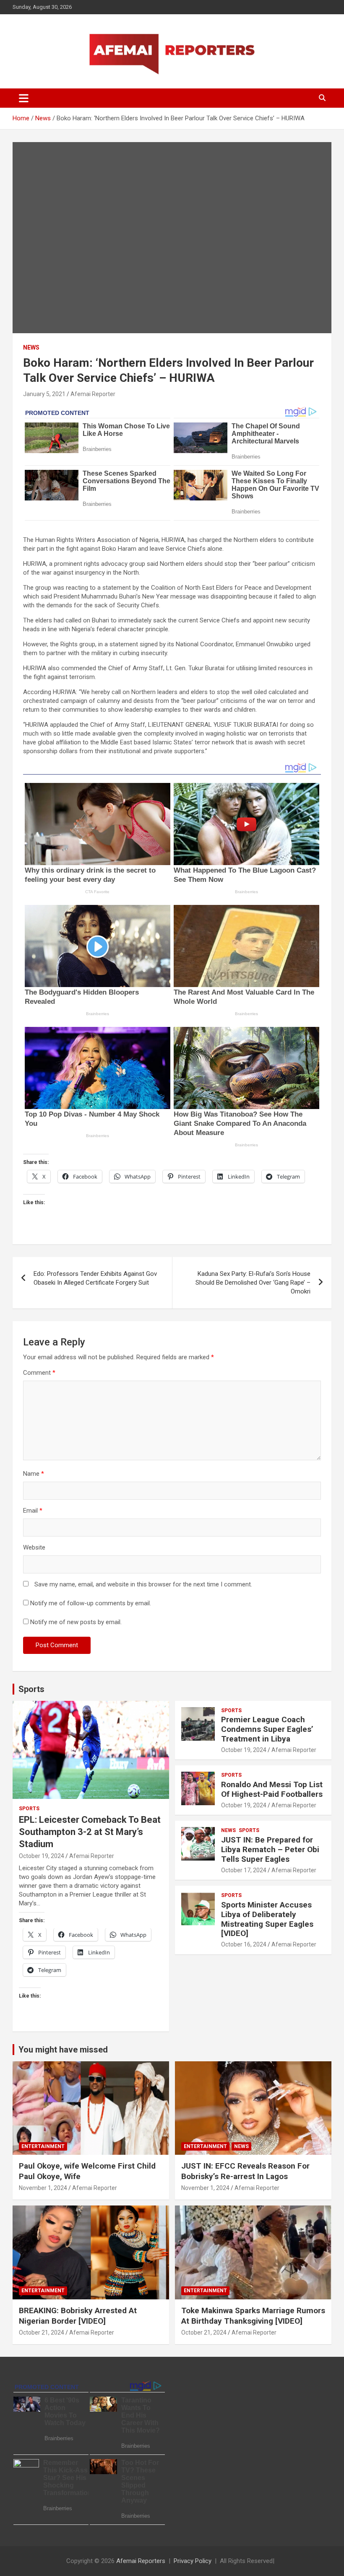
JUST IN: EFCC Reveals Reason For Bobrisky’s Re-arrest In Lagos (245, 2171)
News (31, 347)
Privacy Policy (193, 2561)
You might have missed (63, 2050)
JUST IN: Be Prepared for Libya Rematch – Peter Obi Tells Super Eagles (270, 1849)
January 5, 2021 (44, 394)
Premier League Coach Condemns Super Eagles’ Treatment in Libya (267, 1729)
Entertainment (43, 2146)
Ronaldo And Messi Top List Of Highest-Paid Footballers (272, 1789)
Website (34, 1547)
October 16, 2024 (244, 1944)
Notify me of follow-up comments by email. (91, 1603)
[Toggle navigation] (24, 98)
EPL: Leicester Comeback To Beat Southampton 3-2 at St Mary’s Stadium (90, 1832)
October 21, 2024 (42, 2332)
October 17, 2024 (244, 1870)
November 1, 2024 (43, 2188)
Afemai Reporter (93, 394)
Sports (31, 1689)
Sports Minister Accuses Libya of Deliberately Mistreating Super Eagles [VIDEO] (267, 1919)
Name (34, 1474)
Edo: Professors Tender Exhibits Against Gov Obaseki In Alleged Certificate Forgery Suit (95, 1278)
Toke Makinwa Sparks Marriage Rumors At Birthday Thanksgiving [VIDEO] (253, 2316)
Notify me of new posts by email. (76, 1622)
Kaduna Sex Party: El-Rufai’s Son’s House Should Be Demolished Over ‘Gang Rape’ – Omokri (253, 1283)
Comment (39, 1373)
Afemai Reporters (141, 2561)
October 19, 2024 (42, 1856)
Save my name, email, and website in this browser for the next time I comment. (143, 1584)
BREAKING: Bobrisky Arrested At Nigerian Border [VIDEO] (78, 2316)
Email (33, 1511)
